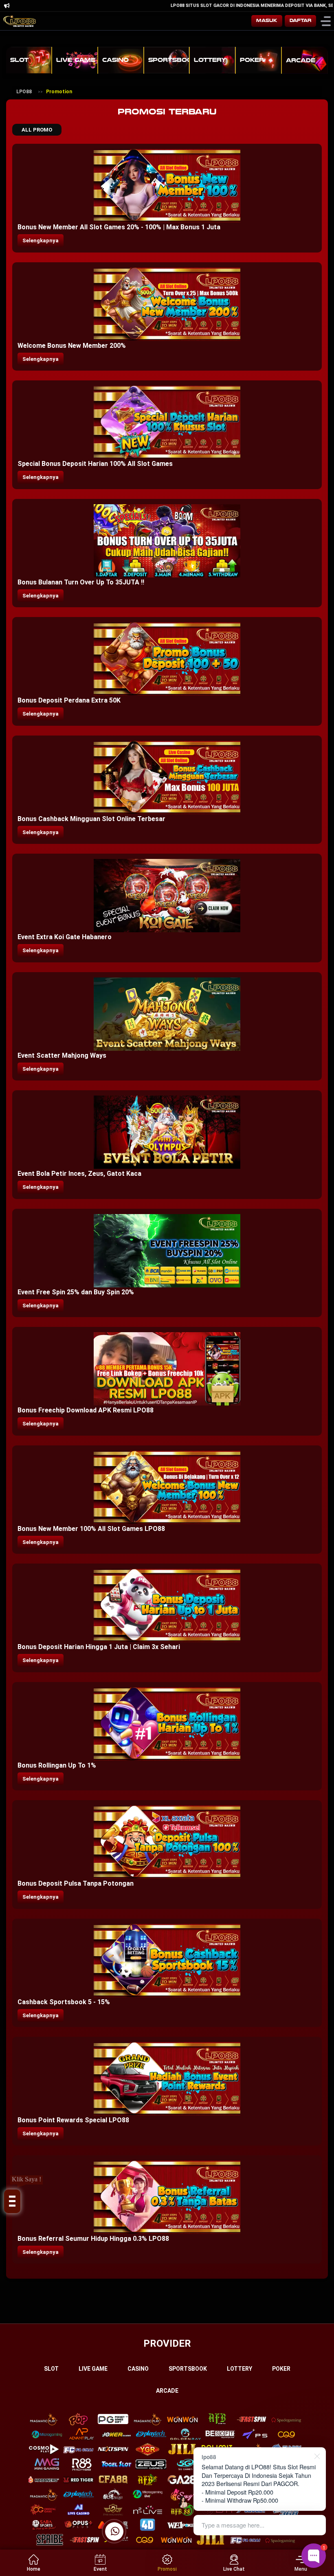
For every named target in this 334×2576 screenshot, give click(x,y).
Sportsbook (188, 2369)
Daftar (300, 21)
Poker (281, 2369)
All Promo (37, 130)
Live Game (93, 2369)
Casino (138, 2369)
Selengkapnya (41, 240)
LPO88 (24, 92)
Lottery (240, 2369)
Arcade (167, 2391)
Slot (51, 2369)
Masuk (267, 21)
